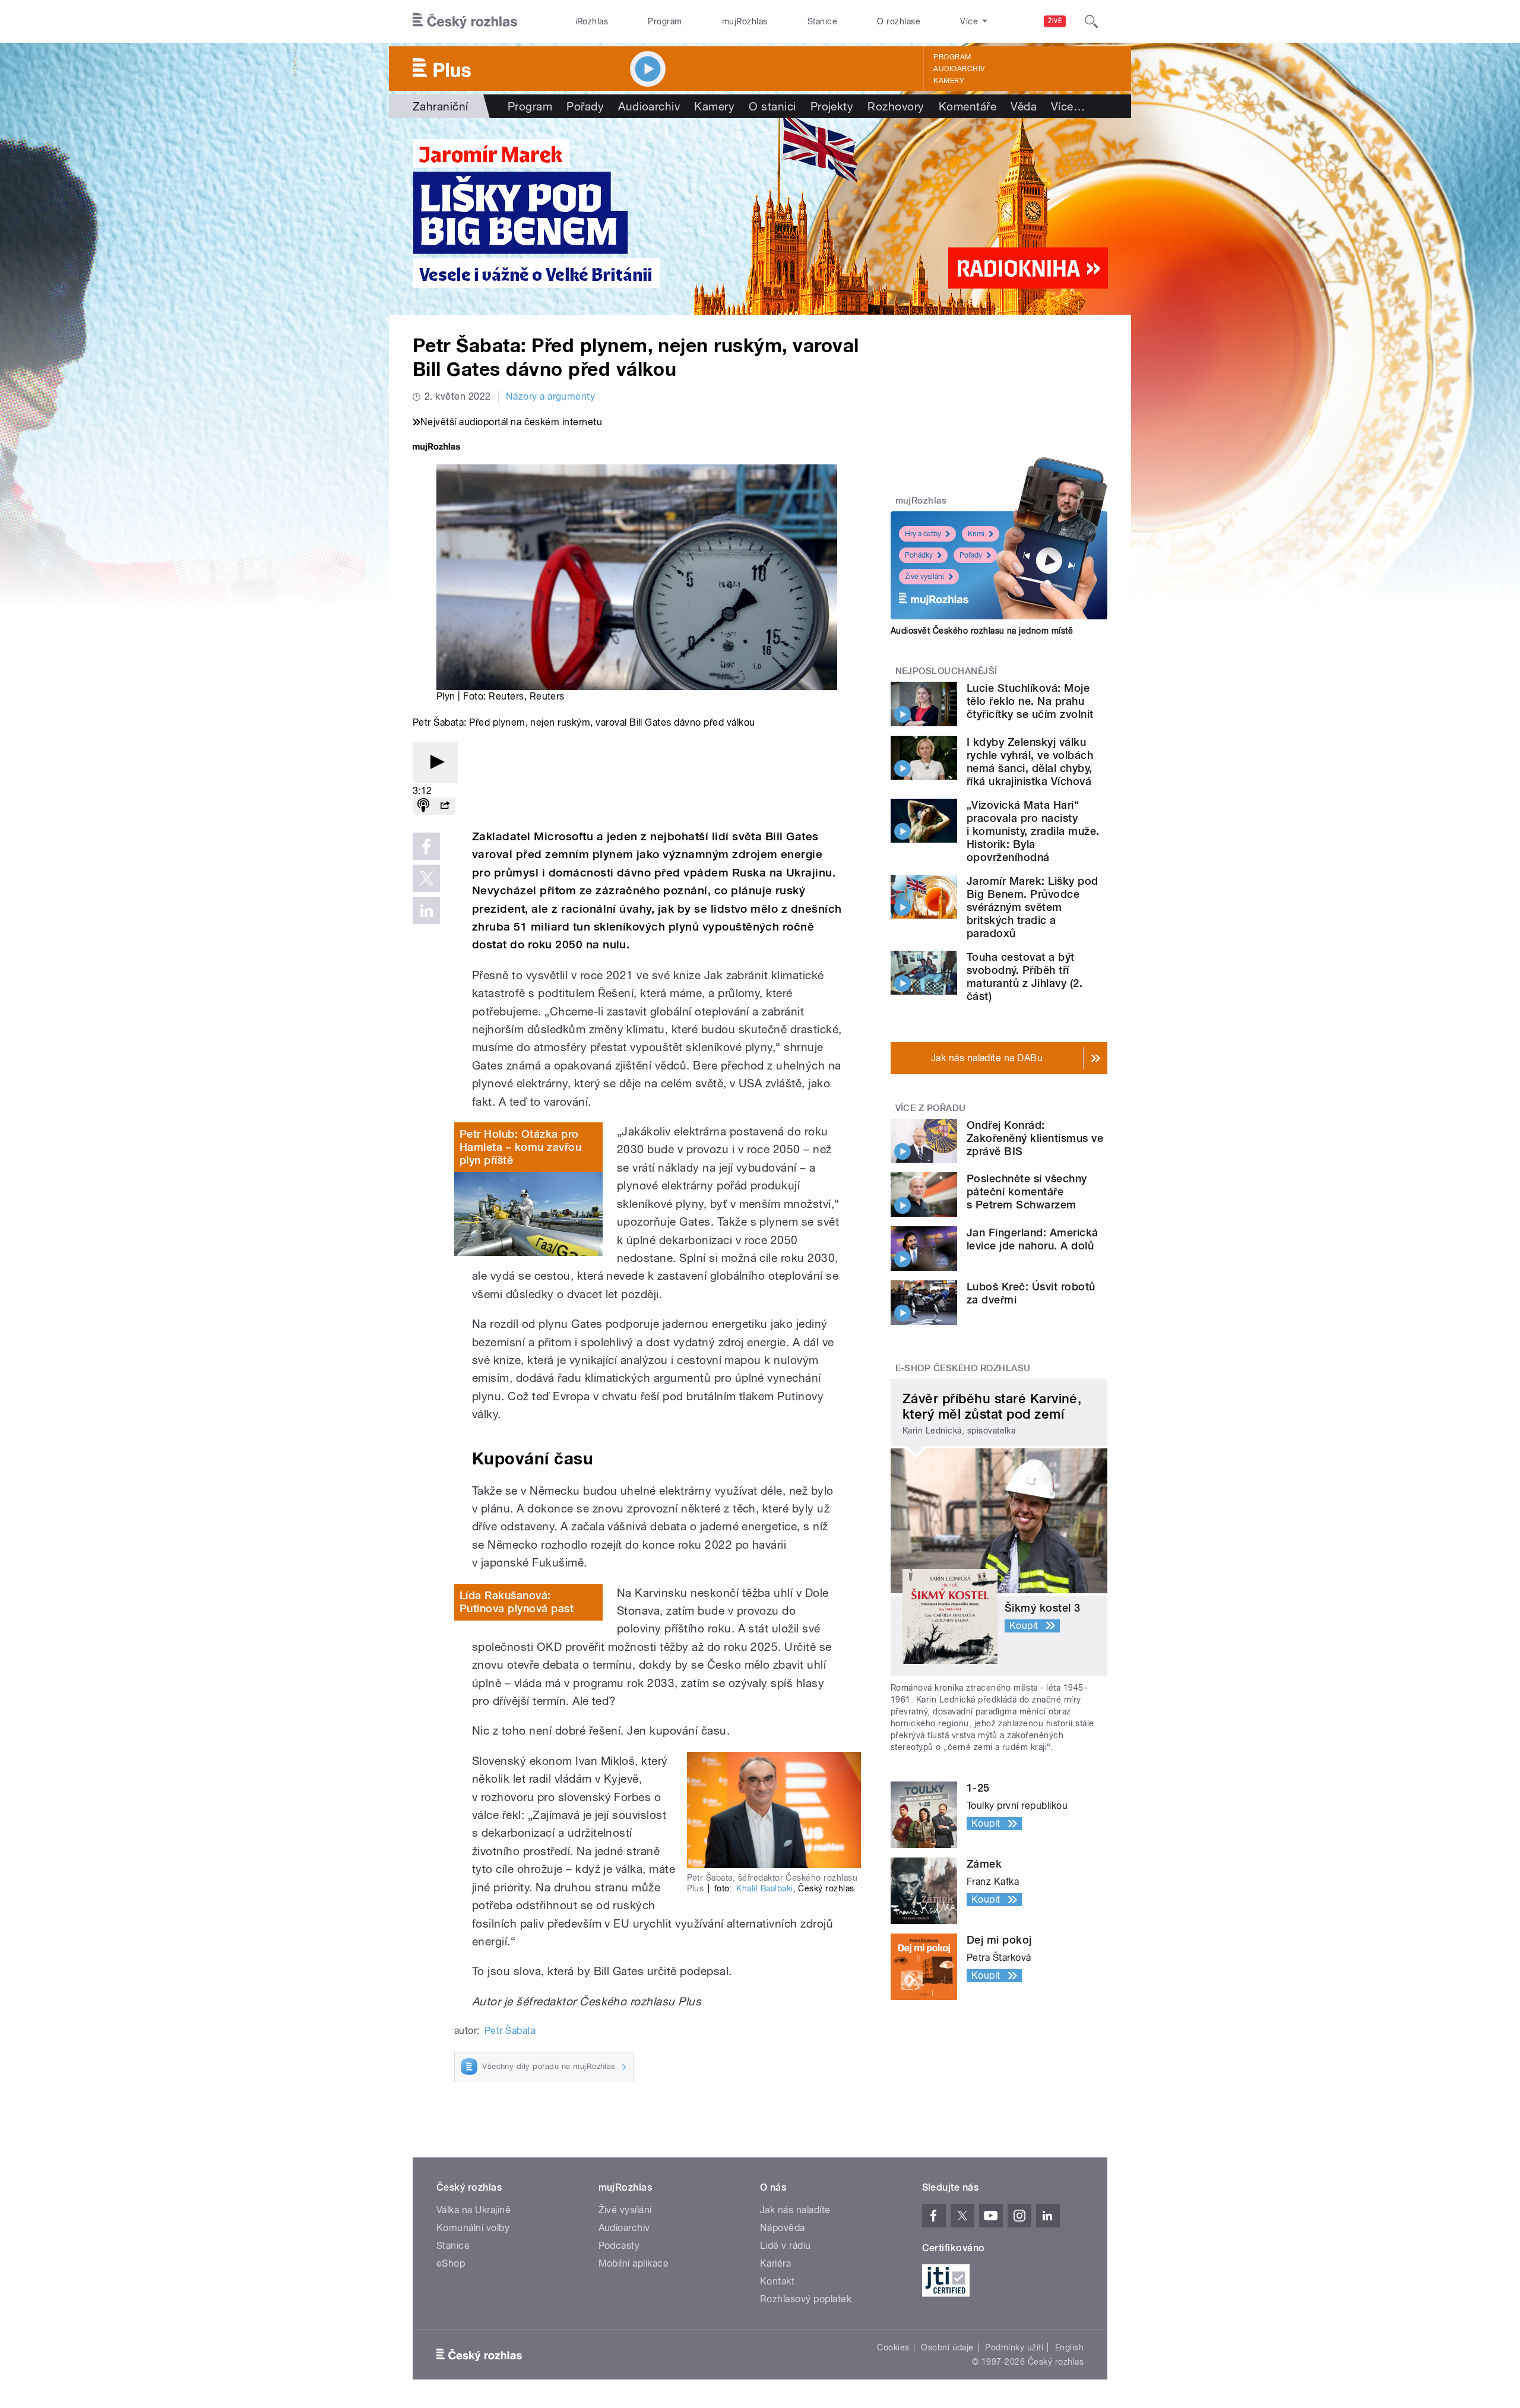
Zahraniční (441, 106)
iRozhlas (592, 21)
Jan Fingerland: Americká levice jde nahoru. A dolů (1033, 1239)
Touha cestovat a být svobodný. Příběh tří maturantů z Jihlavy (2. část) (1025, 977)
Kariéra (775, 2263)
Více (1068, 106)
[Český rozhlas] (465, 21)
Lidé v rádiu (786, 2246)
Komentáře (968, 106)
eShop (451, 2263)
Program (665, 21)
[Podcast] (423, 806)
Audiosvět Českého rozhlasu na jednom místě (982, 631)
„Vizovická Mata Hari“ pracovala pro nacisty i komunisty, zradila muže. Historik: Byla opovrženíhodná (1033, 831)
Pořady (585, 106)
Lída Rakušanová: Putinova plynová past (517, 1602)
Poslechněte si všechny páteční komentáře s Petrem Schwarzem (1027, 1192)
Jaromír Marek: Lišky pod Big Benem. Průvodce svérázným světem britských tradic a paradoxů (1033, 907)
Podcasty (619, 2246)
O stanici (772, 106)
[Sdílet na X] (426, 878)
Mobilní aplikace (634, 2263)
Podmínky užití (1014, 2347)
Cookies (893, 2347)
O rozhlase (899, 21)
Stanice (822, 21)
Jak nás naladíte (795, 2210)
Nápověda (783, 2228)
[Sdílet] (445, 806)
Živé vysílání (924, 577)
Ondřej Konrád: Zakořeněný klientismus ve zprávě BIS (1035, 1138)
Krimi (976, 534)
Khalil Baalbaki (764, 1888)
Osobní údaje (947, 2347)
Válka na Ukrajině (474, 2210)
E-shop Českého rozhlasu (963, 1368)
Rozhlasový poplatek (806, 2299)
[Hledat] (1091, 21)
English (1069, 2347)
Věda (1024, 106)
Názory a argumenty (551, 396)
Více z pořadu (931, 1108)
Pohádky (919, 555)
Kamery (949, 81)
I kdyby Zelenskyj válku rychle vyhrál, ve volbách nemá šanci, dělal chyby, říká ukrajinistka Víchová (1030, 762)
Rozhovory (896, 106)
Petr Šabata (510, 2031)
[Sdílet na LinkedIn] (426, 910)
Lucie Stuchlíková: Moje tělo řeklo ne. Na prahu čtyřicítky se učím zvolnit (1030, 701)
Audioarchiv (959, 69)
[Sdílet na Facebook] (426, 846)
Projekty (832, 106)
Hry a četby (923, 534)
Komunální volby (473, 2228)
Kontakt (777, 2281)
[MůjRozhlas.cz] (436, 448)
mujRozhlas (745, 21)
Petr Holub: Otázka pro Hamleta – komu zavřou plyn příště (520, 1147)
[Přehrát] (435, 763)
